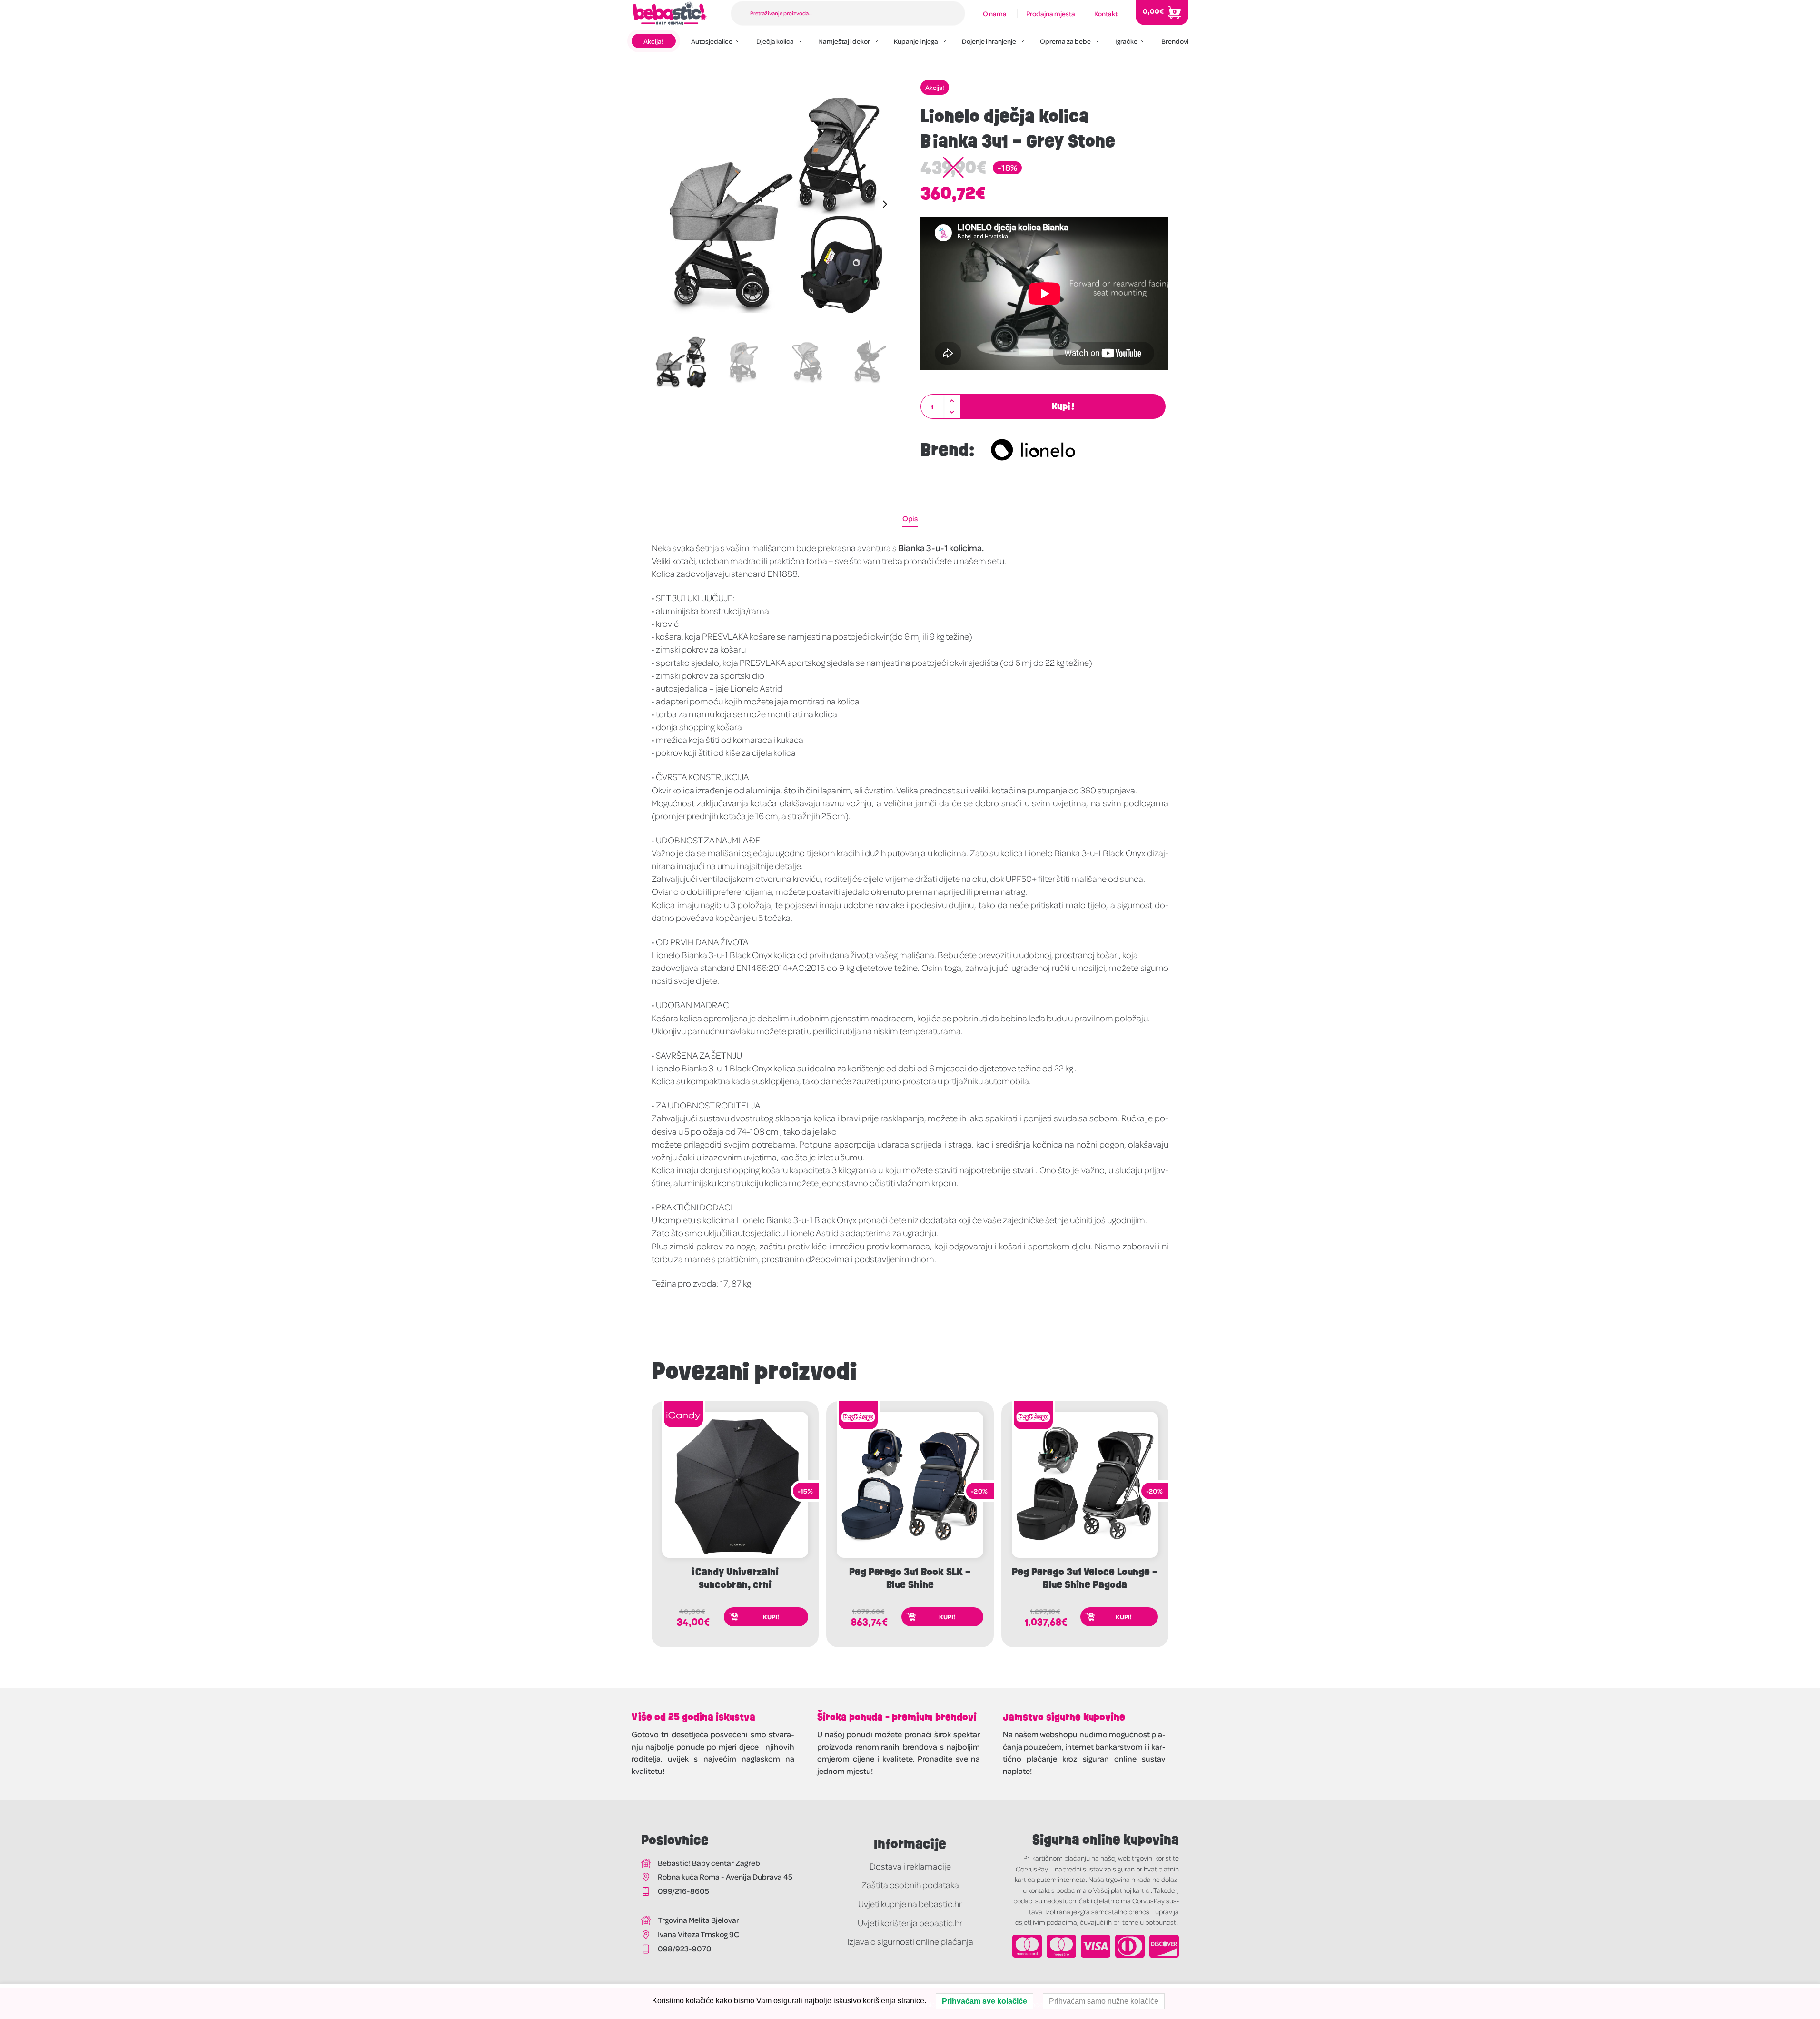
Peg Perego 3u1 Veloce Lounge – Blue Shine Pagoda (1085, 1578)
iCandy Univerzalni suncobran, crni (735, 1578)
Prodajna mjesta (1051, 13)
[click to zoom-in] (776, 204)
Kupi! (1063, 406)
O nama (995, 13)
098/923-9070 (685, 1948)
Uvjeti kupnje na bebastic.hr (910, 1904)
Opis (910, 518)
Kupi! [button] (771, 1617)
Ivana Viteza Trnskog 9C (698, 1934)
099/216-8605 (683, 1891)
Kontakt (1106, 13)
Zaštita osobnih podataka (910, 1885)
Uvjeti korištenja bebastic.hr (910, 1923)
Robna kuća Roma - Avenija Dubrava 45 (725, 1876)
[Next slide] (885, 204)
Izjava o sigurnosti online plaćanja (910, 1941)
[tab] (910, 518)
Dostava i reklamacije (910, 1866)
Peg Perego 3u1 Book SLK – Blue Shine (910, 1578)
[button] (952, 401)
